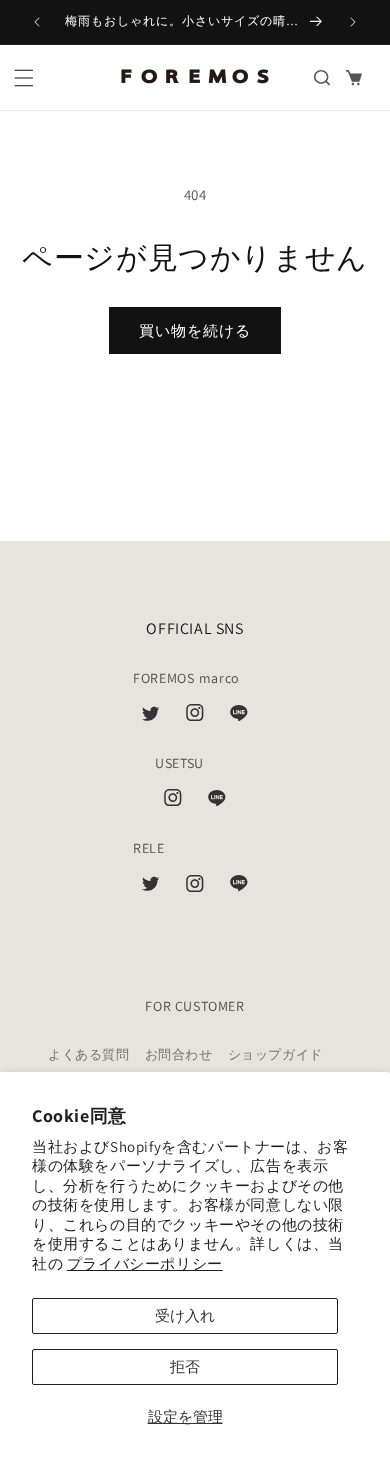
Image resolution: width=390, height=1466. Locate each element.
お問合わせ (179, 1054)
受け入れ (185, 1315)
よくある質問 (89, 1054)
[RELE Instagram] (195, 888)
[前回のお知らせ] (37, 22)
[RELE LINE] (239, 888)
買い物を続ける (195, 330)
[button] (24, 78)
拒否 (185, 1366)
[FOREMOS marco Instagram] (195, 717)
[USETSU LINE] (217, 802)
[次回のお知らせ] (353, 22)
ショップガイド (275, 1054)
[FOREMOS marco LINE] (239, 717)
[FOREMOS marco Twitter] (151, 717)
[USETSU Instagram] (173, 802)
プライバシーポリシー (145, 1263)
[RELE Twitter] (151, 888)
